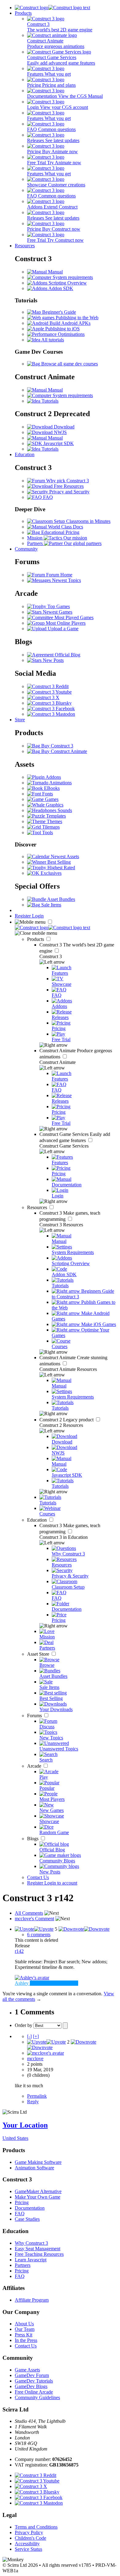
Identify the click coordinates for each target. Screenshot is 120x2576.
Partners (23, 2265)
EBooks (51, 788)
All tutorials (52, 340)
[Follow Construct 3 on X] (43, 697)
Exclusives (50, 873)
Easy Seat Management (38, 2249)
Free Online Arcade (34, 2392)
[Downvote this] (84, 1929)
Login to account (61, 1883)
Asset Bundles (61, 899)
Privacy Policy (29, 2532)
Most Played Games (73, 617)
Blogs (33, 1839)
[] (29, 2036)
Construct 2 (67, 1420)
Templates (55, 816)
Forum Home (59, 575)
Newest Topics (66, 580)
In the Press (26, 2340)
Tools (47, 832)
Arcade (35, 1766)
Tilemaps (50, 827)
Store (20, 720)
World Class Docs (65, 527)
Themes (54, 821)
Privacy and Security (69, 492)
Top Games (58, 606)
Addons (53, 777)
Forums (35, 1716)
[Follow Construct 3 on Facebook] (51, 709)
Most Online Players (65, 623)
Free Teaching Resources (39, 2254)
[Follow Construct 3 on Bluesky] (49, 703)
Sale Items (51, 905)
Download (64, 427)
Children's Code (30, 2538)
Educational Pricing (60, 532)
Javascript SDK (58, 443)
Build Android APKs (69, 323)
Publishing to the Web (76, 318)
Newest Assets (64, 856)
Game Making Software (38, 2162)
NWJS (60, 432)
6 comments (39, 1935)
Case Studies (27, 2219)
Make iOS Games (98, 1324)
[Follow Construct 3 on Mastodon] (51, 714)
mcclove (35, 2058)
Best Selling (58, 862)
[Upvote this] (34, 1929)
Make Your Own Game (38, 2197)
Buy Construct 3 (57, 746)
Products (23, 13)
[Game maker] (52, 928)
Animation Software (34, 2168)
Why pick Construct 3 (67, 481)
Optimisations (71, 334)
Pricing (22, 2202)
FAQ (47, 497)
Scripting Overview (67, 283)
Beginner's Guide (58, 312)
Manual (55, 272)
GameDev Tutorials (34, 2381)
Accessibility (27, 2544)
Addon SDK (60, 288)
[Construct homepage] (52, 8)
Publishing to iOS (62, 329)
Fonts (47, 794)
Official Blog (67, 655)
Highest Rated (61, 868)
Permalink (37, 2096)
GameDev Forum (32, 2375)
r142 (19, 1951)
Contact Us (38, 1877)
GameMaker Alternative (38, 2191)
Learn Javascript (31, 2260)
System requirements (72, 277)
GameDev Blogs (31, 2386)
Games (51, 799)
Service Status (28, 2549)
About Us (24, 2324)
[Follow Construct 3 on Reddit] (48, 686)
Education (25, 454)
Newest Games (57, 612)
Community (26, 549)
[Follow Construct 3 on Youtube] (49, 692)
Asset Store (39, 1654)
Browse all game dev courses (69, 364)
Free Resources (68, 486)
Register (23, 916)
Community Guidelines (37, 2397)
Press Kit (24, 2335)
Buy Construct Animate (64, 751)
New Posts (53, 660)
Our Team (25, 2329)
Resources (25, 246)
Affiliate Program (32, 2300)
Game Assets (27, 2370)
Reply (33, 2102)
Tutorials (49, 401)
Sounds (64, 810)
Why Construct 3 (31, 2243)
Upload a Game (62, 629)
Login (38, 916)
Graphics (54, 805)
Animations (60, 783)
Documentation (30, 2208)
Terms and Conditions (36, 2527)
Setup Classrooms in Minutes (82, 521)
